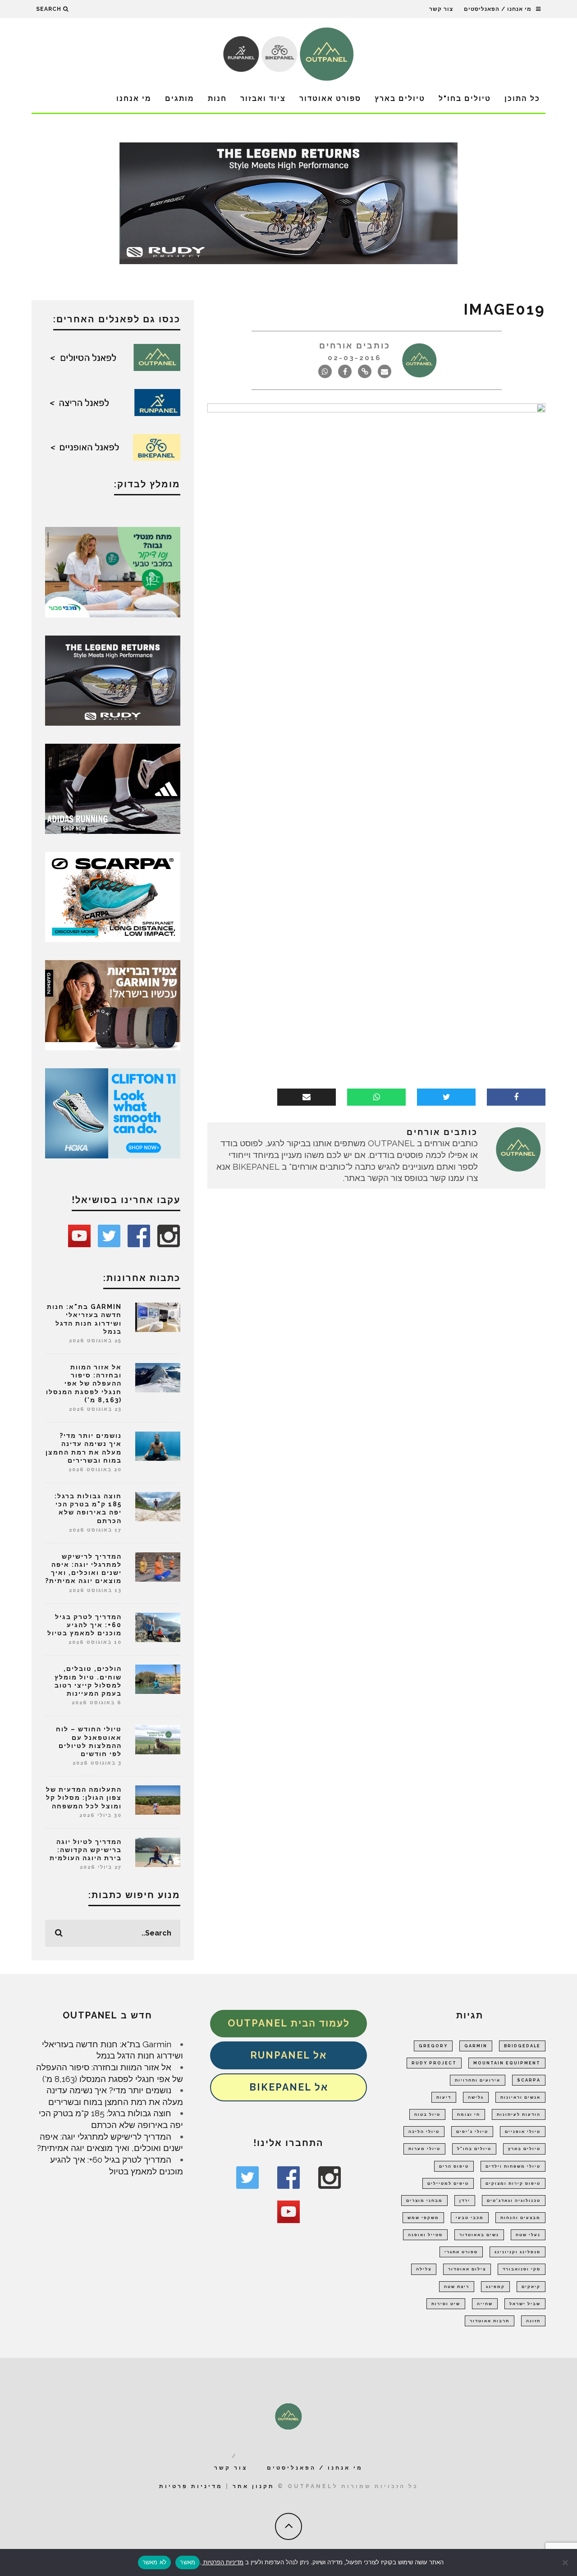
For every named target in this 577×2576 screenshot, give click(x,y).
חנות (217, 98)
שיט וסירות (446, 2304)
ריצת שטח (457, 2287)
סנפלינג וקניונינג (517, 2252)
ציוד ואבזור (263, 98)
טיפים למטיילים (448, 2183)
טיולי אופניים (523, 2132)
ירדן (465, 2201)
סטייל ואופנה (425, 2235)
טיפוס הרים (454, 2166)
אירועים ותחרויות (478, 2080)
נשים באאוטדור (479, 2235)
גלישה (476, 2097)
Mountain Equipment (507, 2063)
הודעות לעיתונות (519, 2114)
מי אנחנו (134, 98)
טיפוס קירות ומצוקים (513, 2183)
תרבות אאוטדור (490, 2321)
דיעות (444, 2097)
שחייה (485, 2304)
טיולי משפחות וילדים (513, 2166)
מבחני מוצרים (424, 2201)
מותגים (180, 98)
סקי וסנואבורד (522, 2269)
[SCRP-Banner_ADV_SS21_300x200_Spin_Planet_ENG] (113, 896)
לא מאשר (155, 2562)
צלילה (424, 2269)
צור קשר (441, 9)
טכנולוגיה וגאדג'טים (514, 2201)
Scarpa (529, 2080)
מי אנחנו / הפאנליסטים (498, 9)
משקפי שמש (423, 2218)
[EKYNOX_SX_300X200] (113, 680)
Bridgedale (522, 2046)
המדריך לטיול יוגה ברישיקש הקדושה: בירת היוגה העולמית (86, 1850)
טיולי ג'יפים (472, 2132)
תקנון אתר (254, 2486)
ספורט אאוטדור (330, 98)
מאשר (188, 2562)
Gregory (433, 2046)
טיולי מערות (424, 2149)
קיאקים (531, 2287)
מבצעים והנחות (520, 2218)
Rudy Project (434, 2063)
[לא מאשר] (566, 2562)
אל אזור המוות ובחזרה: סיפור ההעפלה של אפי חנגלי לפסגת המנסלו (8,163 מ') (84, 1384)
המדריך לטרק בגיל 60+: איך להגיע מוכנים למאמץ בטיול (85, 1625)
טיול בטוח (427, 2114)
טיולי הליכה (424, 2132)
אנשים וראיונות (520, 2097)
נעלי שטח (528, 2235)
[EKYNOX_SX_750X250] (288, 202)
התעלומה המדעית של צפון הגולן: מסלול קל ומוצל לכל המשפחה (84, 1798)
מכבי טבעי (470, 2218)
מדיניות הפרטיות (222, 2562)
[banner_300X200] (113, 1112)
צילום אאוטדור (467, 2269)
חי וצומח (469, 2114)
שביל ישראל (525, 2304)
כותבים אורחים (355, 345)
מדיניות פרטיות (191, 2486)
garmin (476, 2046)
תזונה (533, 2321)
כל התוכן (522, 98)
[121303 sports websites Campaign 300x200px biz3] (113, 571)
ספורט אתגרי (461, 2252)
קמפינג (495, 2287)
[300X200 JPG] (113, 788)
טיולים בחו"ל (465, 98)
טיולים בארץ (400, 98)
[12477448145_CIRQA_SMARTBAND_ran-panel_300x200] (113, 1004)
